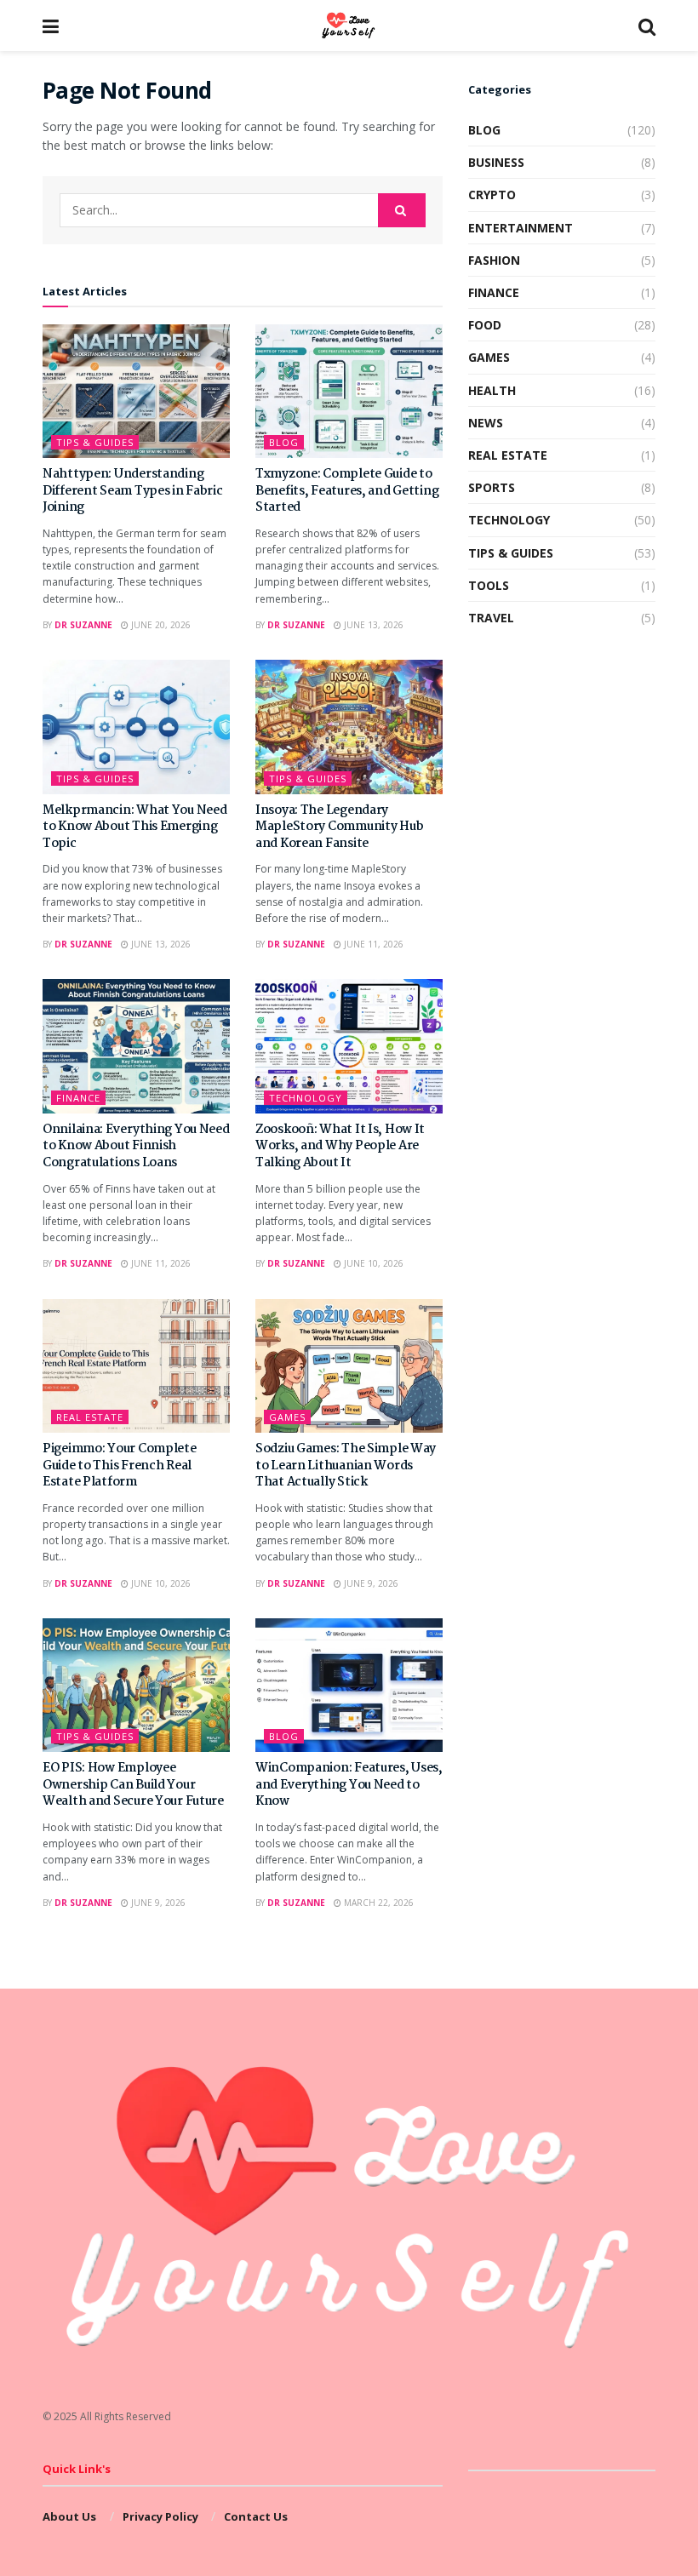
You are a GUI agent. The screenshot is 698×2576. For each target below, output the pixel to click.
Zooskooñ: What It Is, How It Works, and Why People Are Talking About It (340, 1146)
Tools (489, 585)
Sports (492, 487)
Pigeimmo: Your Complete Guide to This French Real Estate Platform (120, 1465)
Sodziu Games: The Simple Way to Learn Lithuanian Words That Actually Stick (346, 1465)
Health (492, 390)
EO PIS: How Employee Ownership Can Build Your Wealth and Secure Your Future (133, 1785)
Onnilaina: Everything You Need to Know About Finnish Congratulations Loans (136, 1146)
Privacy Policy (160, 2516)
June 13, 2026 (372, 625)
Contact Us (256, 2516)
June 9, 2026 (370, 1583)
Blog (284, 442)
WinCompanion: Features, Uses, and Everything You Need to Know (349, 1785)
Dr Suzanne (83, 625)
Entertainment (521, 228)
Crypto (492, 195)
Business (496, 162)
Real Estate (90, 1417)
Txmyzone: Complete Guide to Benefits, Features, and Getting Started (347, 491)
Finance (78, 1098)
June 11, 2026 (372, 944)
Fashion (494, 260)
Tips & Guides (95, 442)
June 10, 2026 (372, 1263)
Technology (306, 1098)
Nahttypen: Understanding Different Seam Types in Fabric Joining (133, 491)
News (486, 423)
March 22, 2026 (378, 1903)
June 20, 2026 (160, 625)
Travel (491, 618)
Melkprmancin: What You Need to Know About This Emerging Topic (134, 827)
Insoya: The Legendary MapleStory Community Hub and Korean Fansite (339, 827)
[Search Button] (402, 210)
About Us (69, 2516)
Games (287, 1417)
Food (485, 325)
